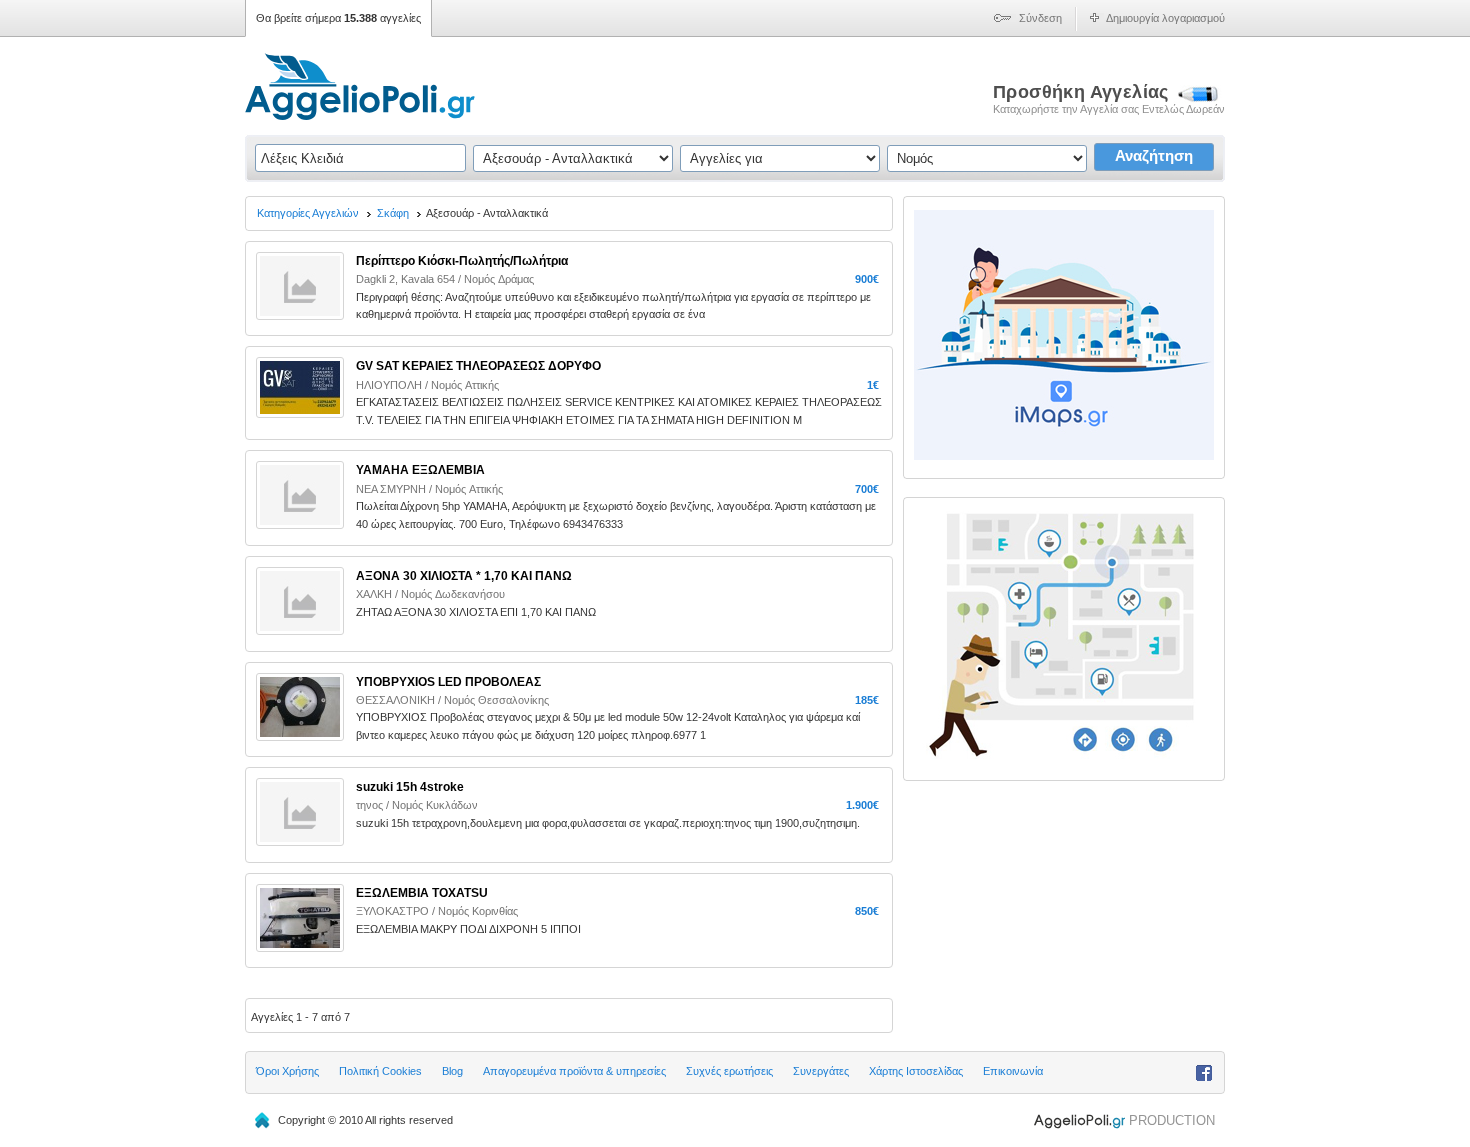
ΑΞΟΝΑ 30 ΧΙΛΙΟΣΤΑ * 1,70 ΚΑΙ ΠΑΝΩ (464, 576)
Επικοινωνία (1013, 1071)
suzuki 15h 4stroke (410, 787)
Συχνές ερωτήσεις (729, 1071)
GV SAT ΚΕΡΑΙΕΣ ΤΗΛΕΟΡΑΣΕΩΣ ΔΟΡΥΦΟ (478, 366)
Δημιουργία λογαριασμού (1165, 18)
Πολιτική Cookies (380, 1071)
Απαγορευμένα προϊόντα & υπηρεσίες (574, 1071)
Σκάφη (393, 213)
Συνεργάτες (821, 1071)
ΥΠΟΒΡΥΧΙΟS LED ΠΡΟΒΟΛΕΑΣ (448, 682)
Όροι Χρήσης (287, 1071)
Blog (452, 1071)
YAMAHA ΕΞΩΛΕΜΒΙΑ (420, 470)
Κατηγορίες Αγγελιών (308, 213)
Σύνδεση (1040, 18)
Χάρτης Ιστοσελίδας (916, 1071)
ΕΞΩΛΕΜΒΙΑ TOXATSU (422, 893)
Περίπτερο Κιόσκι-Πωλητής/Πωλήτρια (462, 261)
